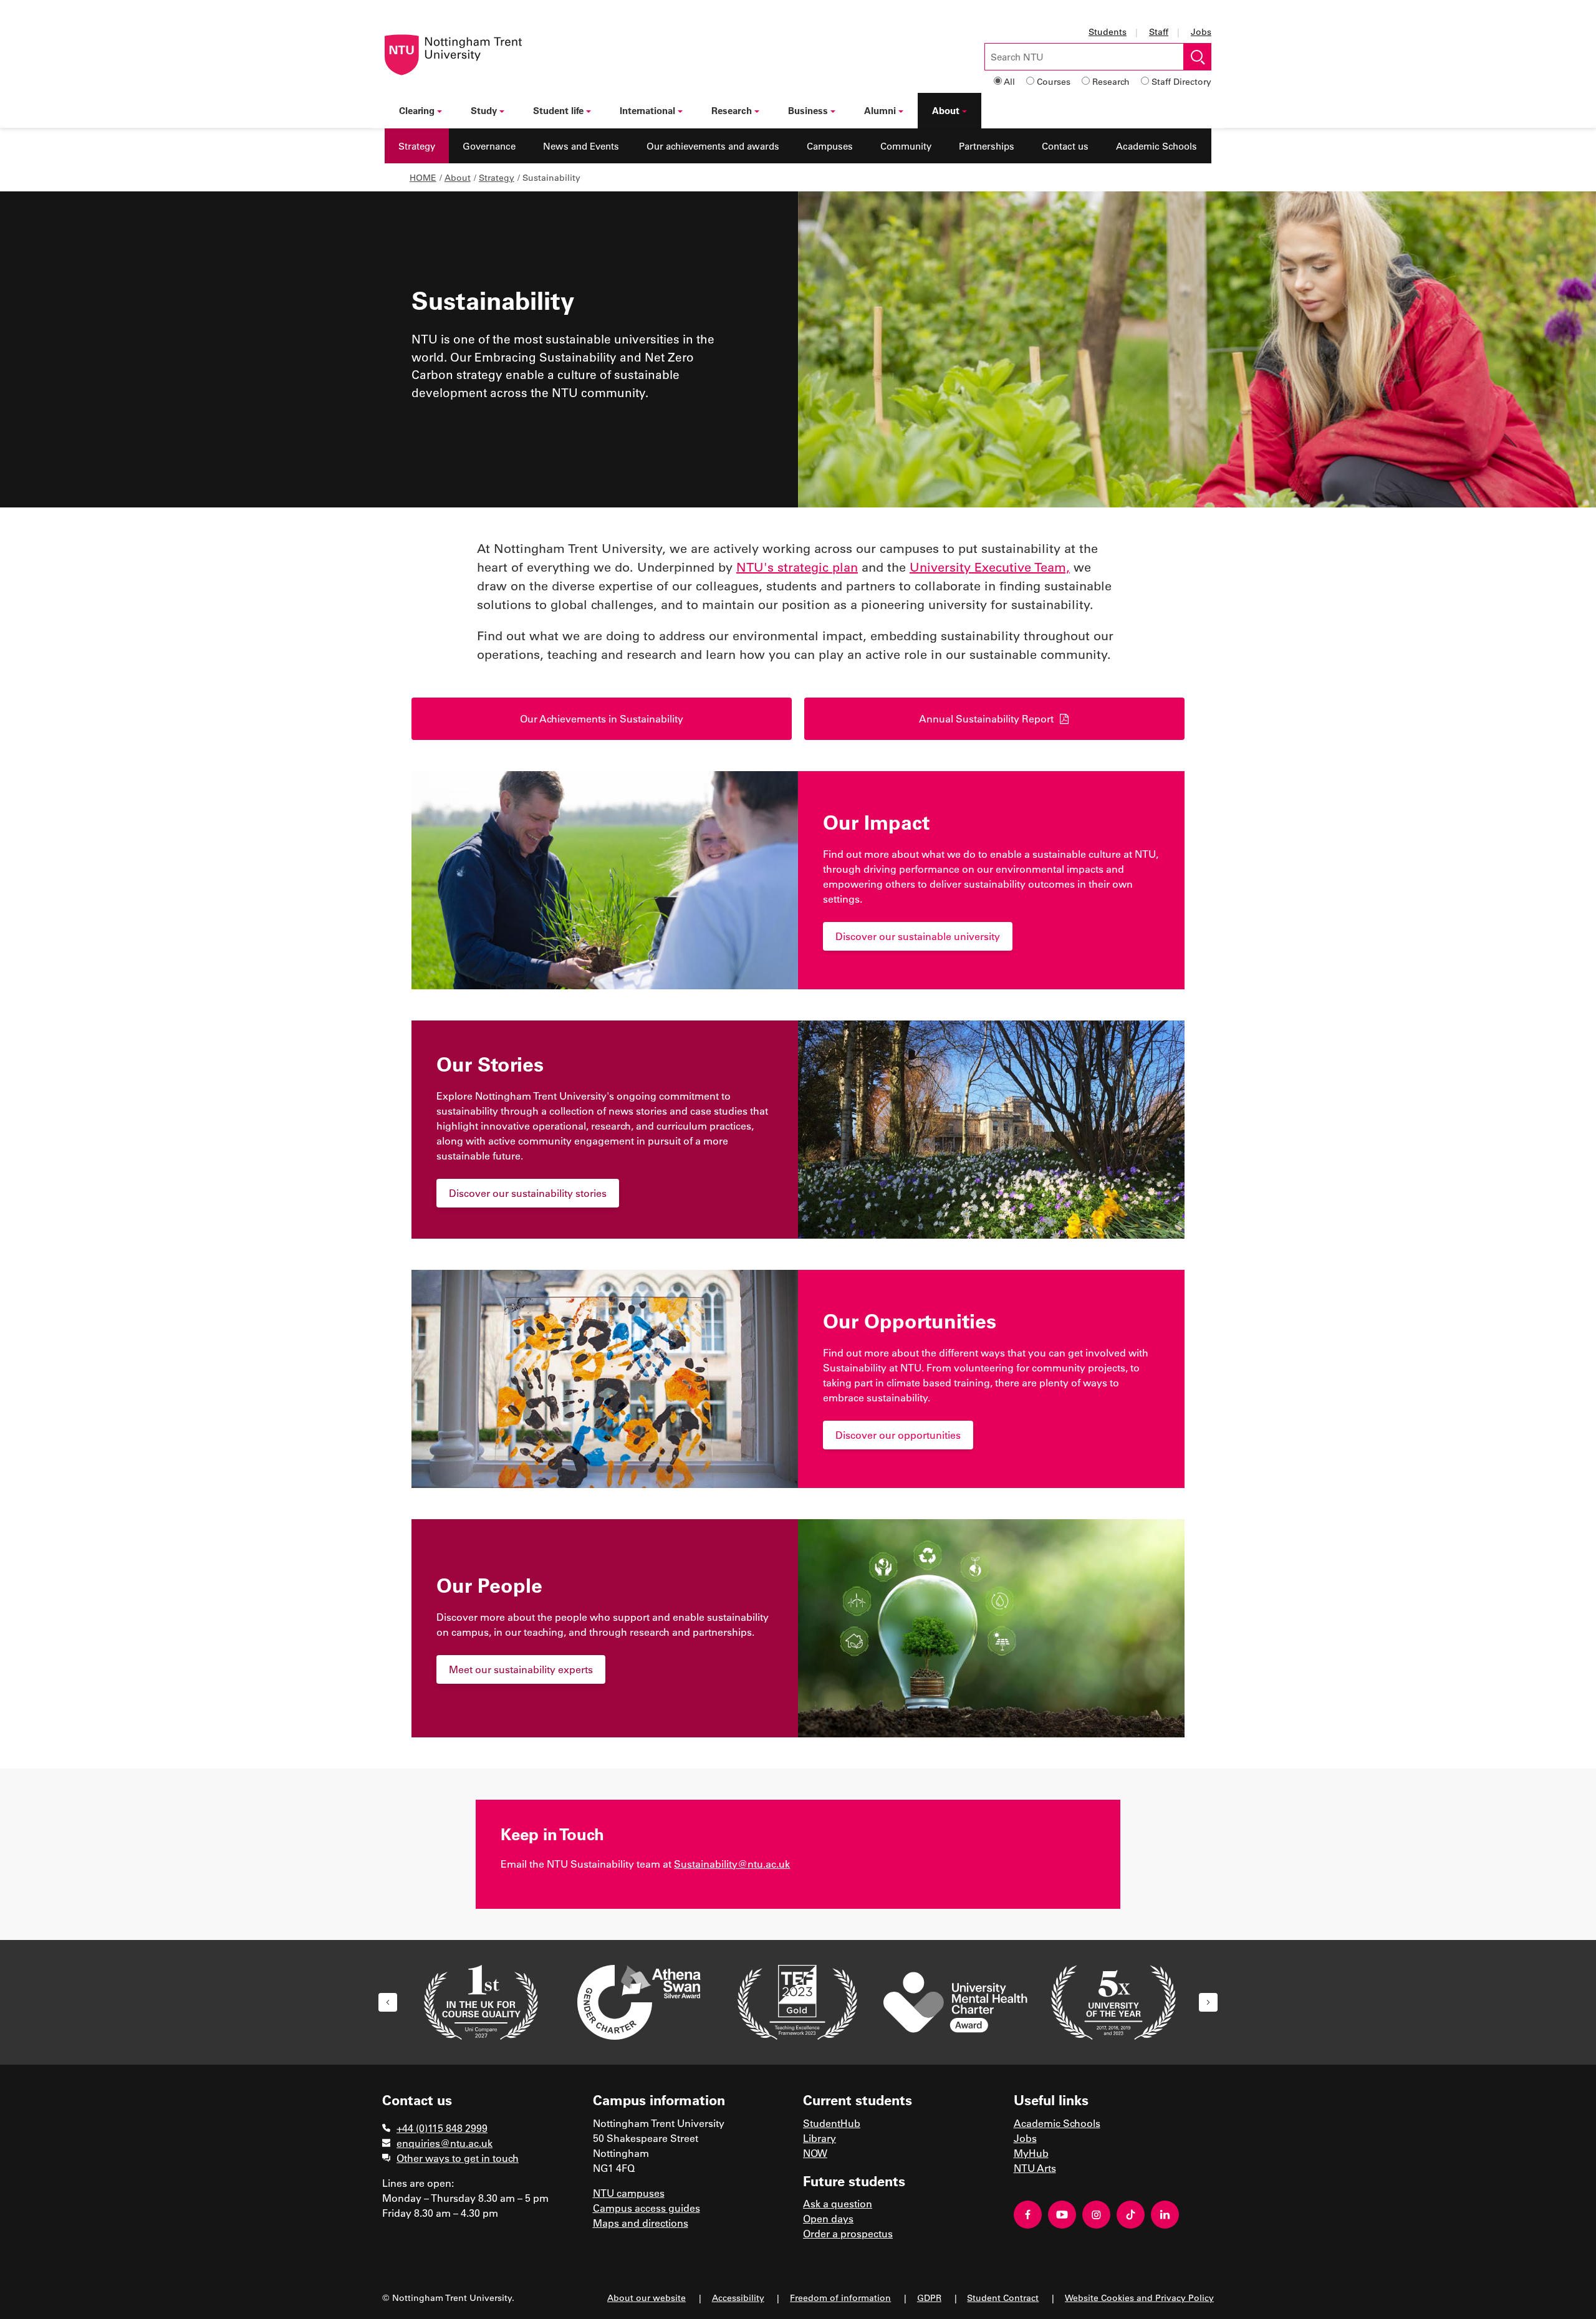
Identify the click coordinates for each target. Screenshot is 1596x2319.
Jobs (1201, 31)
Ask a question (838, 2203)
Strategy (417, 146)
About (946, 110)
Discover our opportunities (898, 1435)
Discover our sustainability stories (528, 1193)
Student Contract (1003, 2297)
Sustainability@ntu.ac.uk (732, 1864)
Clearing (417, 110)
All (1009, 81)
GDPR (929, 2297)
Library (820, 2138)
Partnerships (987, 146)
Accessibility (738, 2297)
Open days (828, 2218)
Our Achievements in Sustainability (602, 718)
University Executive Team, (990, 567)
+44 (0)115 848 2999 (442, 2128)
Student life (558, 110)
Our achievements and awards (713, 146)
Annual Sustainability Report (986, 718)
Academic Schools (1156, 146)
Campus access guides (647, 2208)
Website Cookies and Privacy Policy (1139, 2297)
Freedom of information (840, 2297)
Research (1111, 81)
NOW (815, 2153)
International (647, 110)
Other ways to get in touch (458, 2158)
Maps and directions (641, 2223)
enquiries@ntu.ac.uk (445, 2143)
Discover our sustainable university (918, 936)
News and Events (581, 146)
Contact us (1065, 146)
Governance (489, 146)
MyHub (1031, 2153)
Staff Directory (1181, 81)
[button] (388, 2002)
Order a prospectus (848, 2233)
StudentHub (832, 2123)
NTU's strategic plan (797, 567)
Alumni (880, 110)
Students (1108, 31)
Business (808, 110)
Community (906, 146)
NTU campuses (629, 2193)
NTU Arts (1035, 2168)
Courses (1054, 81)
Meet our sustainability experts (521, 1669)
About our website (647, 2297)
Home (423, 177)
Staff (1159, 31)
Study (484, 110)
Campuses (830, 146)
